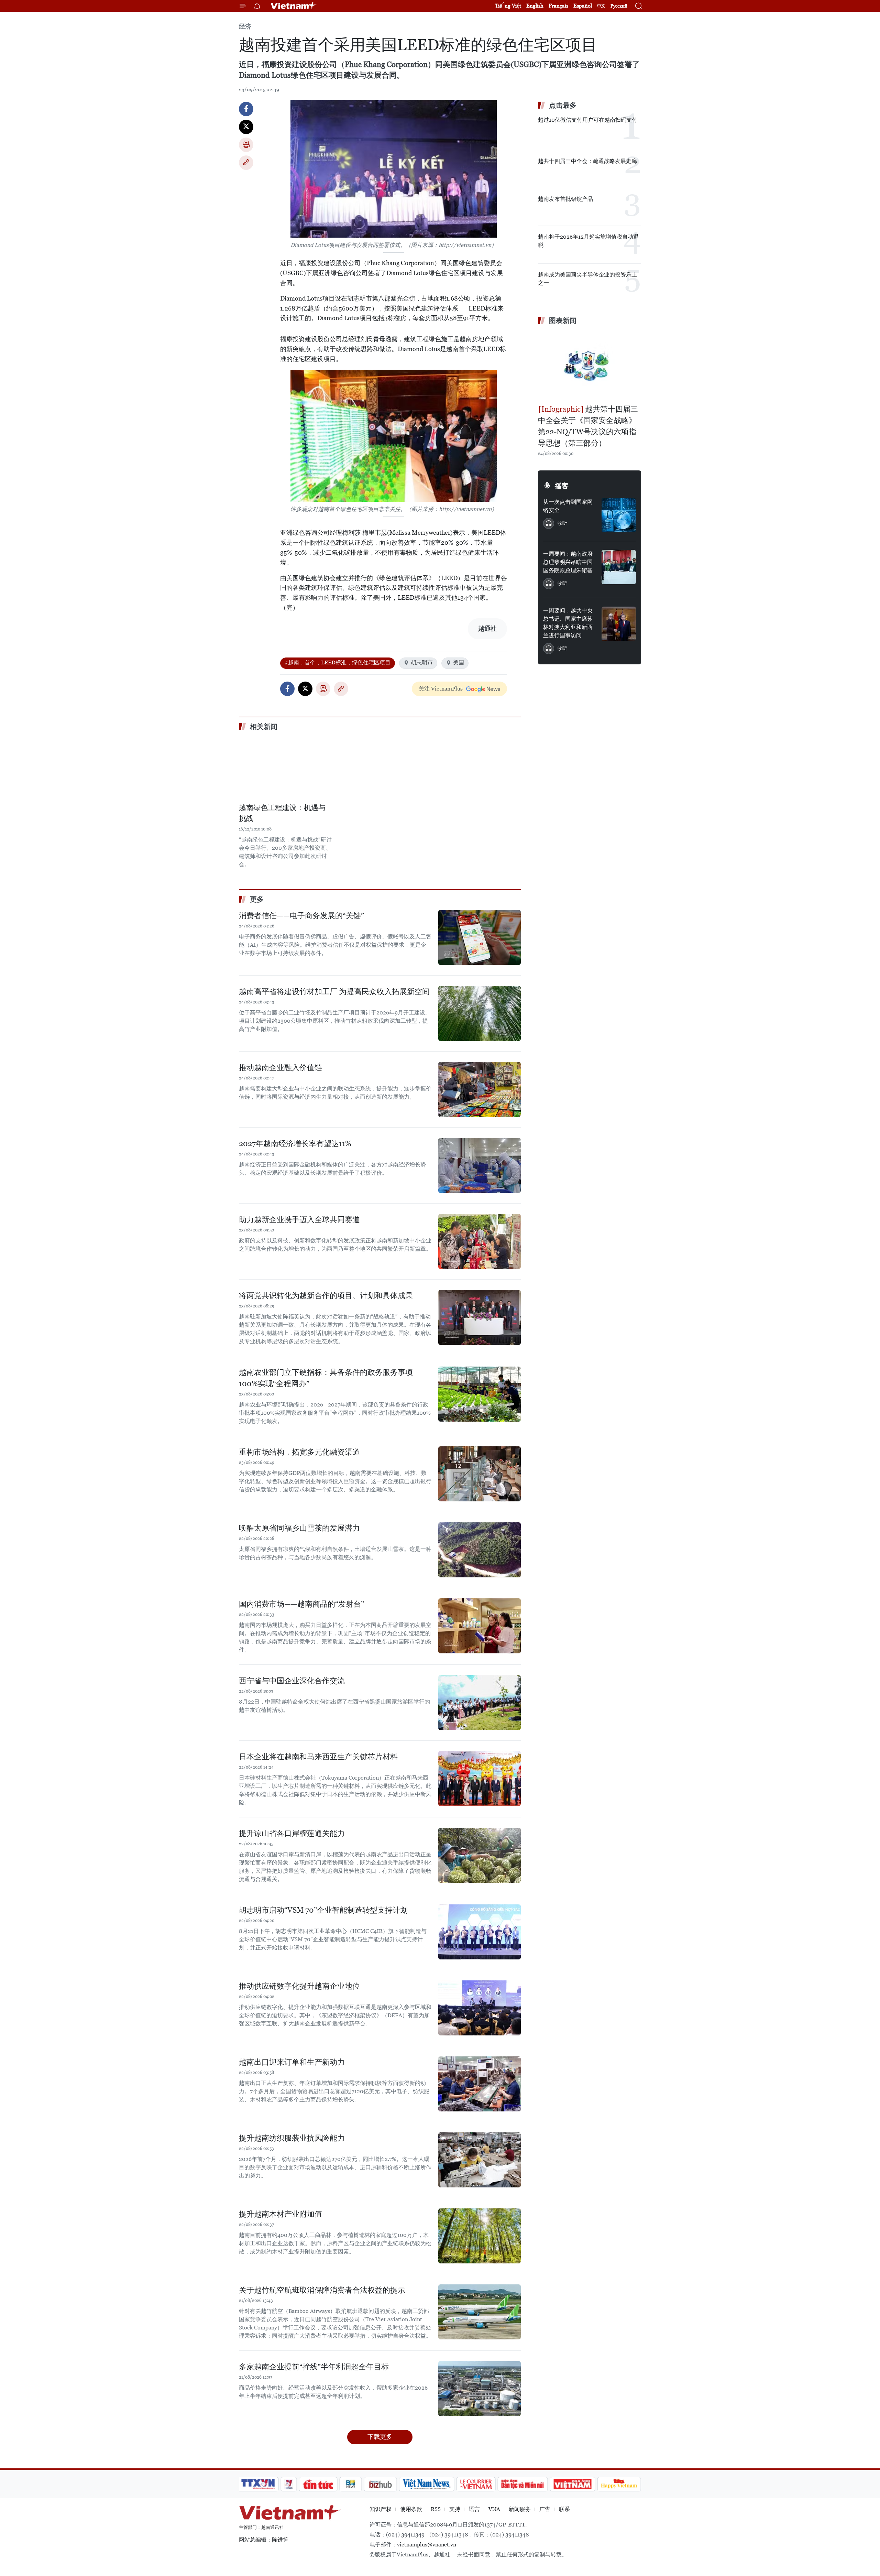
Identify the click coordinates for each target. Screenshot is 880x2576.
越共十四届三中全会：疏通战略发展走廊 (587, 161)
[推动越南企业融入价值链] (480, 1089)
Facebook (246, 109)
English (535, 6)
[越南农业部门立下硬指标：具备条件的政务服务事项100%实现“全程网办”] (480, 1394)
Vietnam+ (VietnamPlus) (294, 6)
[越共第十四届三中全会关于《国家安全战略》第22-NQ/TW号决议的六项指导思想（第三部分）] (590, 366)
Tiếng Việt (508, 6)
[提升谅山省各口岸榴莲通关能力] (480, 1855)
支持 (455, 2509)
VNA (494, 2509)
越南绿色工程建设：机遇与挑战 (282, 813)
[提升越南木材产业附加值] (480, 2236)
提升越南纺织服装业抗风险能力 (292, 2138)
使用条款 (411, 2509)
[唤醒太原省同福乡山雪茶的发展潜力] (480, 1550)
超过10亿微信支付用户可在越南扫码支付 (588, 120)
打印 (246, 145)
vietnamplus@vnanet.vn (427, 2545)
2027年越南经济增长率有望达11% (295, 1144)
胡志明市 (422, 662)
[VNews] (289, 2484)
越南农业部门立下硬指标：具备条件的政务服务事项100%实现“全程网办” (326, 1378)
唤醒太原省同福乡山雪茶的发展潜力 (299, 1528)
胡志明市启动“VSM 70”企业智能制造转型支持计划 (323, 1910)
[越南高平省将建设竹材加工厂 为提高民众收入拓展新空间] (480, 1013)
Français (558, 6)
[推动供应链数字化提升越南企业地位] (480, 2008)
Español (583, 6)
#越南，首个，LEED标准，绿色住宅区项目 (338, 662)
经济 (245, 26)
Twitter (246, 127)
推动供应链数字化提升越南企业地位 (299, 1986)
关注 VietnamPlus (441, 689)
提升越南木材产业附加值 (280, 2214)
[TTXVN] (258, 2484)
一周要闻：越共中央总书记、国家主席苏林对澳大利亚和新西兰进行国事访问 (568, 623)
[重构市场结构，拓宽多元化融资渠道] (480, 1474)
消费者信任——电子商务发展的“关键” (301, 916)
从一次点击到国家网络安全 (568, 506)
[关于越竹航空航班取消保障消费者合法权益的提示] (480, 2312)
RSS (436, 2509)
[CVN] (476, 2484)
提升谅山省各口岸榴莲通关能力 (292, 1833)
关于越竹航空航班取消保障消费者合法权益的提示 (322, 2290)
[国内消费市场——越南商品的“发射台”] (480, 1626)
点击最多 (563, 105)
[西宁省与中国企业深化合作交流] (480, 1703)
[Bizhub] (380, 2484)
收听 (562, 523)
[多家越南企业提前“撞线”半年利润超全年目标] (480, 2389)
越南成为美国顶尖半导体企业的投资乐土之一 (587, 279)
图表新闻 (563, 320)
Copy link (246, 163)
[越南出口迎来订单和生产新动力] (480, 2084)
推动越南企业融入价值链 (280, 1068)
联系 (564, 2509)
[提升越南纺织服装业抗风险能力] (480, 2160)
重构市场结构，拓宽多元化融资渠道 (299, 1452)
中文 (601, 6)
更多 (257, 899)
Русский (619, 6)
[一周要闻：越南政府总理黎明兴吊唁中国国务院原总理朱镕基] (619, 567)
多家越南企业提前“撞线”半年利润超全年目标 (314, 2367)
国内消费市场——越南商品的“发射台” (301, 1604)
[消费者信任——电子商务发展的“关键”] (480, 937)
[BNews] (351, 2484)
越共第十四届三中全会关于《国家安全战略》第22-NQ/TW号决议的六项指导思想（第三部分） (588, 426)
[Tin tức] (318, 2484)
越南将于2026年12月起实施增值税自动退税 (588, 241)
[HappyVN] (619, 2484)
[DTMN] (522, 2484)
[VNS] (426, 2484)
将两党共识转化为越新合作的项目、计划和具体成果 (326, 1296)
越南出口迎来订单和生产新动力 (292, 2062)
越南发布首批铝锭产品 (565, 199)
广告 (545, 2509)
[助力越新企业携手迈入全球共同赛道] (480, 1241)
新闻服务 (520, 2509)
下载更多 (380, 2437)
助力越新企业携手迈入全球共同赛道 (299, 1220)
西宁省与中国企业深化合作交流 (292, 1681)
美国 (459, 662)
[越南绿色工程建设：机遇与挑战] (285, 768)
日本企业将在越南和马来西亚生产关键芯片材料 (318, 1757)
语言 (474, 2509)
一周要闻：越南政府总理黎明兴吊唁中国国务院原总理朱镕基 (568, 562)
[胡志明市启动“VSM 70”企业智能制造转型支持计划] (480, 1932)
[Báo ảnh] (572, 2484)
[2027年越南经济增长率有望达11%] (480, 1165)
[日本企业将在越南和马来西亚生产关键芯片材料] (480, 1779)
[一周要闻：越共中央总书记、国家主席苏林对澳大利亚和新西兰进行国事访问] (619, 624)
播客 (562, 486)
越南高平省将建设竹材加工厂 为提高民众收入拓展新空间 (334, 992)
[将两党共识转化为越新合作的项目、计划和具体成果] (480, 1317)
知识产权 (381, 2509)
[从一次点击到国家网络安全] (619, 515)
